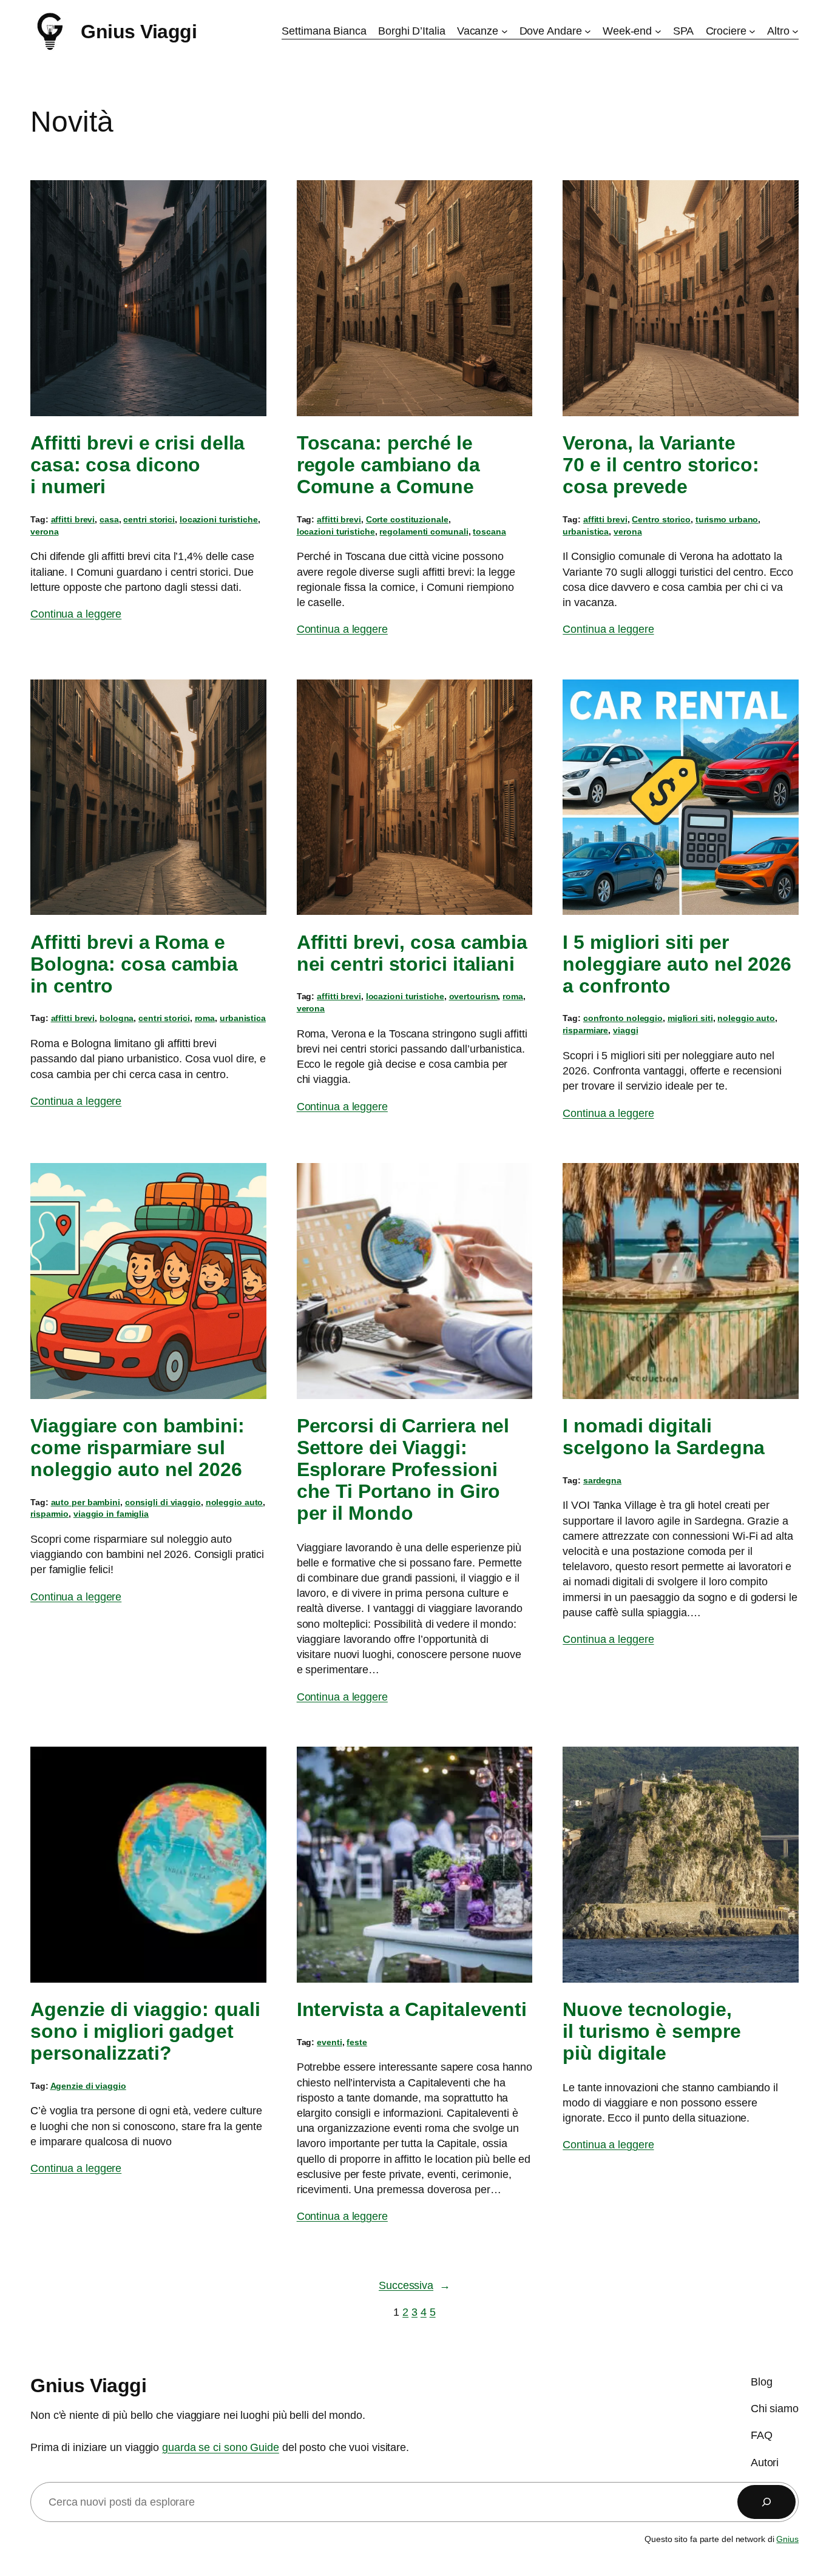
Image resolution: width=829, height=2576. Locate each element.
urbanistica (586, 531)
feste (357, 2042)
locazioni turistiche (219, 519)
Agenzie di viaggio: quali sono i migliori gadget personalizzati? (145, 2031)
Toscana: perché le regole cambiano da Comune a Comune (388, 465)
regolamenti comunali (424, 531)
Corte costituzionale (407, 519)
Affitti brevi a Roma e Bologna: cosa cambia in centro (134, 964)
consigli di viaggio (163, 1502)
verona (44, 531)
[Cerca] (766, 2502)
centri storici (149, 519)
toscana (489, 531)
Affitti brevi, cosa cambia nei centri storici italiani (412, 953)
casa (109, 519)
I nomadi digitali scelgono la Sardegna (664, 1437)
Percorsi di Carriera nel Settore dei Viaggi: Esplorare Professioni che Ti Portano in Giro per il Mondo (403, 1469)
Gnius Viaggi (139, 32)
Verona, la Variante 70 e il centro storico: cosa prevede (661, 465)
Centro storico (661, 519)
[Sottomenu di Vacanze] (505, 31)
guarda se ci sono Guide (221, 2448)
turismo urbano (727, 519)
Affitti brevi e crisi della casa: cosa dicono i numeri (137, 465)
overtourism (474, 996)
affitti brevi (73, 519)
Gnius (787, 2539)
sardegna (602, 1480)
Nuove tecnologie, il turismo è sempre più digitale (651, 2031)
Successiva (414, 2285)
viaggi (625, 1030)
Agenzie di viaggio (88, 2086)
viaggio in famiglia (111, 1514)
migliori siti (690, 1018)
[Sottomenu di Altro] (795, 31)
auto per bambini (86, 1502)
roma (205, 1018)
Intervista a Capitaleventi (412, 2009)
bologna (117, 1018)
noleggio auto (746, 1018)
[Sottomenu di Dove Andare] (588, 31)
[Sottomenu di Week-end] (658, 31)
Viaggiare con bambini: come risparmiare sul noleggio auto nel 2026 (137, 1448)
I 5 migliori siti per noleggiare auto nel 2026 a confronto (677, 964)
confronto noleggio (623, 1018)
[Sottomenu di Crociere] (752, 31)
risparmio (49, 1514)
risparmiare (585, 1030)
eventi (329, 2042)
